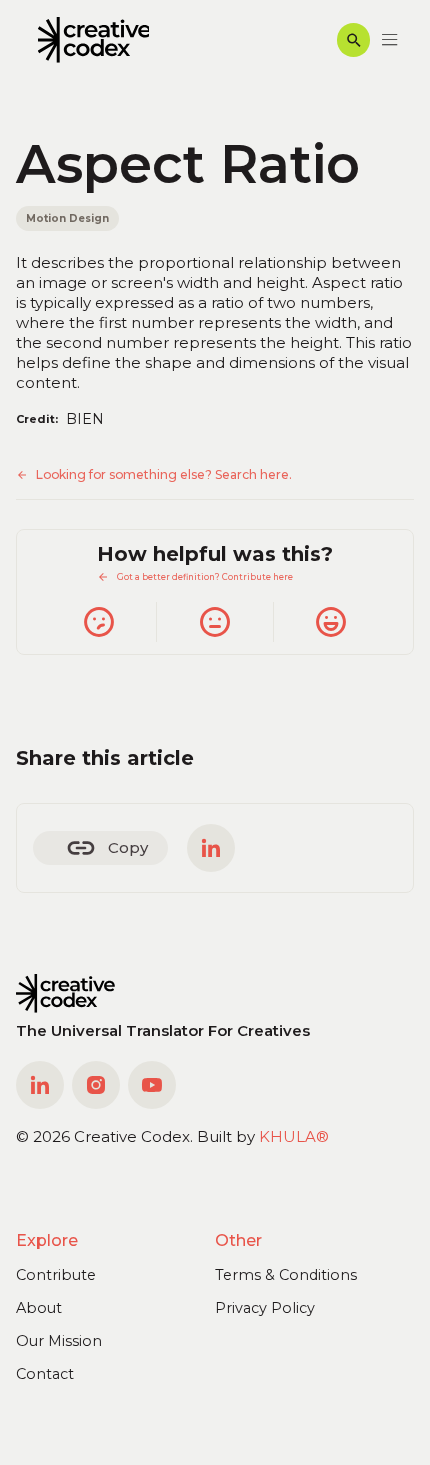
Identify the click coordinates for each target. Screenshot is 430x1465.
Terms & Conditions (286, 1275)
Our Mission (59, 1341)
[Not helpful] (98, 622)
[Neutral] (214, 622)
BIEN (85, 419)
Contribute (56, 1275)
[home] (88, 40)
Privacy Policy (265, 1308)
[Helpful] (331, 622)
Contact (45, 1374)
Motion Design (67, 218)
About (39, 1308)
